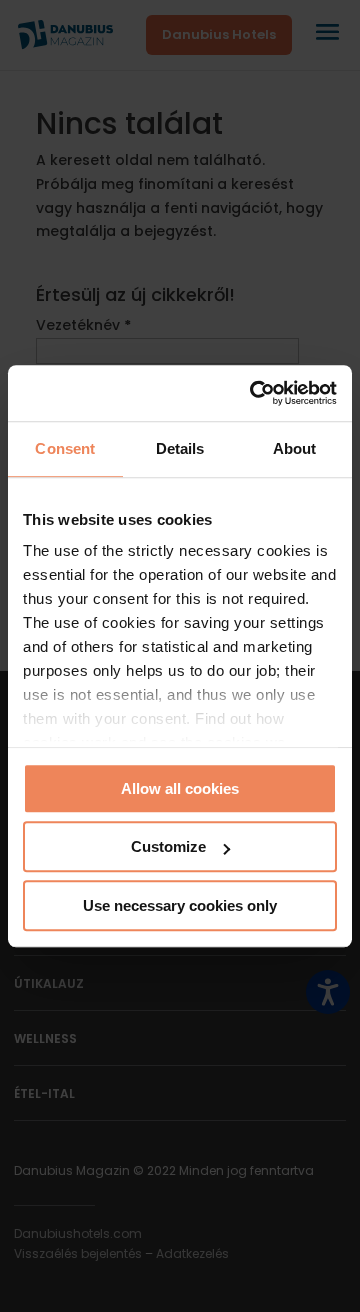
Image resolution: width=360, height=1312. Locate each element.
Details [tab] (180, 448)
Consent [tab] (65, 448)
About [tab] (295, 448)
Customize (168, 846)
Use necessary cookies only (180, 905)
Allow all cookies (180, 788)
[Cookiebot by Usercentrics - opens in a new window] (254, 393)
